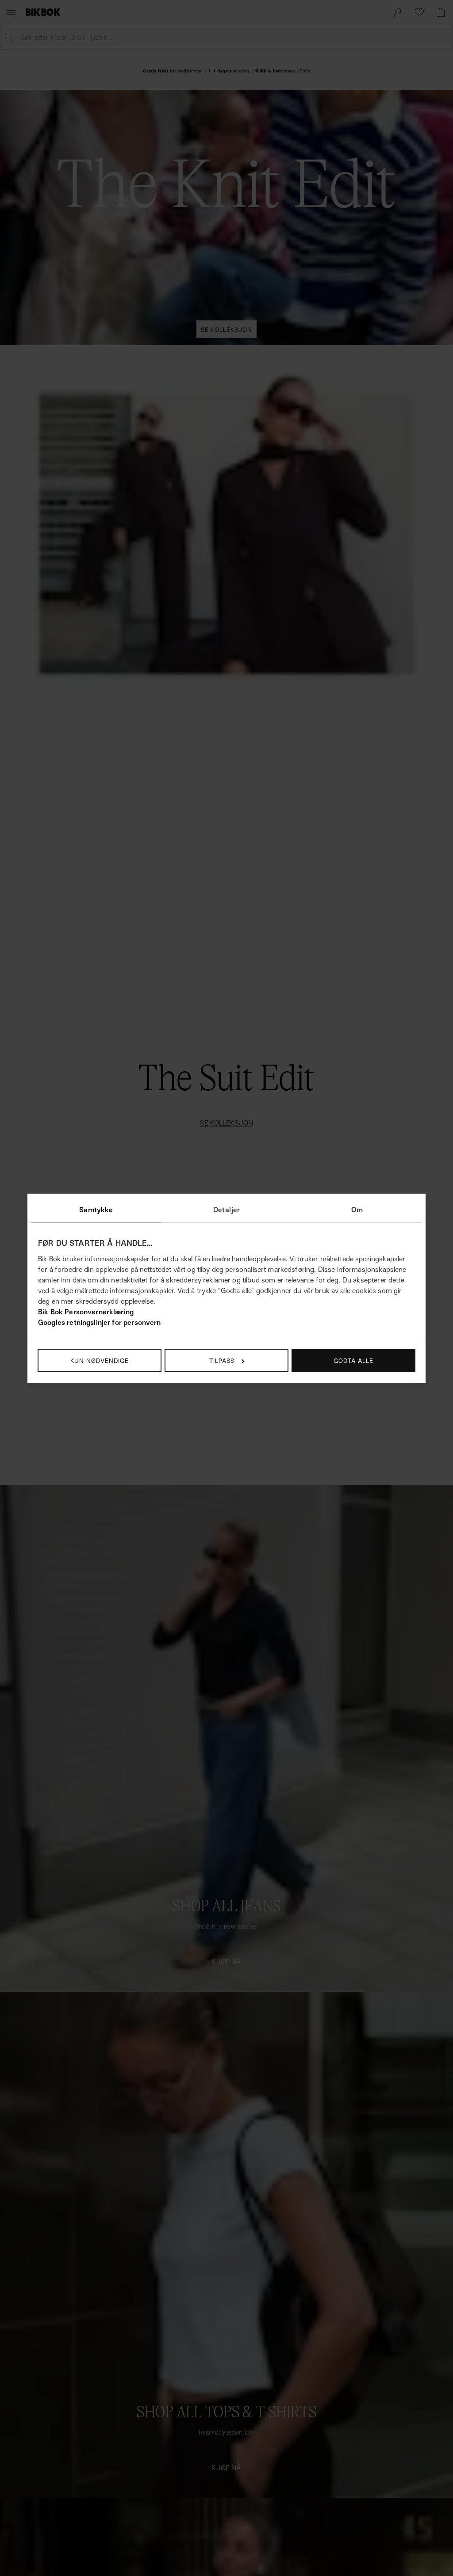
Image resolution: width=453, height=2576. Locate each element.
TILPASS (222, 1360)
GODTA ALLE (353, 1360)
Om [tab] (357, 1210)
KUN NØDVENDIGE (100, 1360)
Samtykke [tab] (96, 1210)
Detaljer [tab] (226, 1210)
